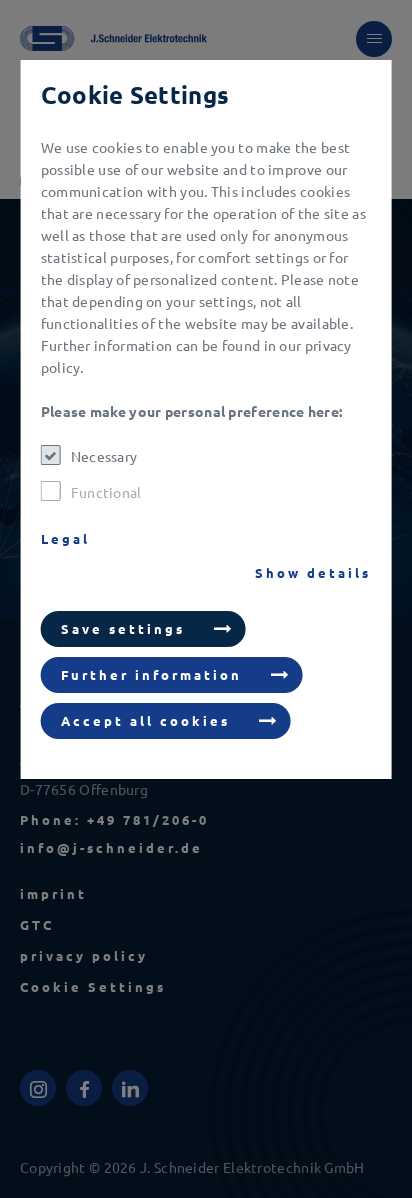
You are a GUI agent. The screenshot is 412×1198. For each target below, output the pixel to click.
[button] (143, 629)
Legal (65, 538)
